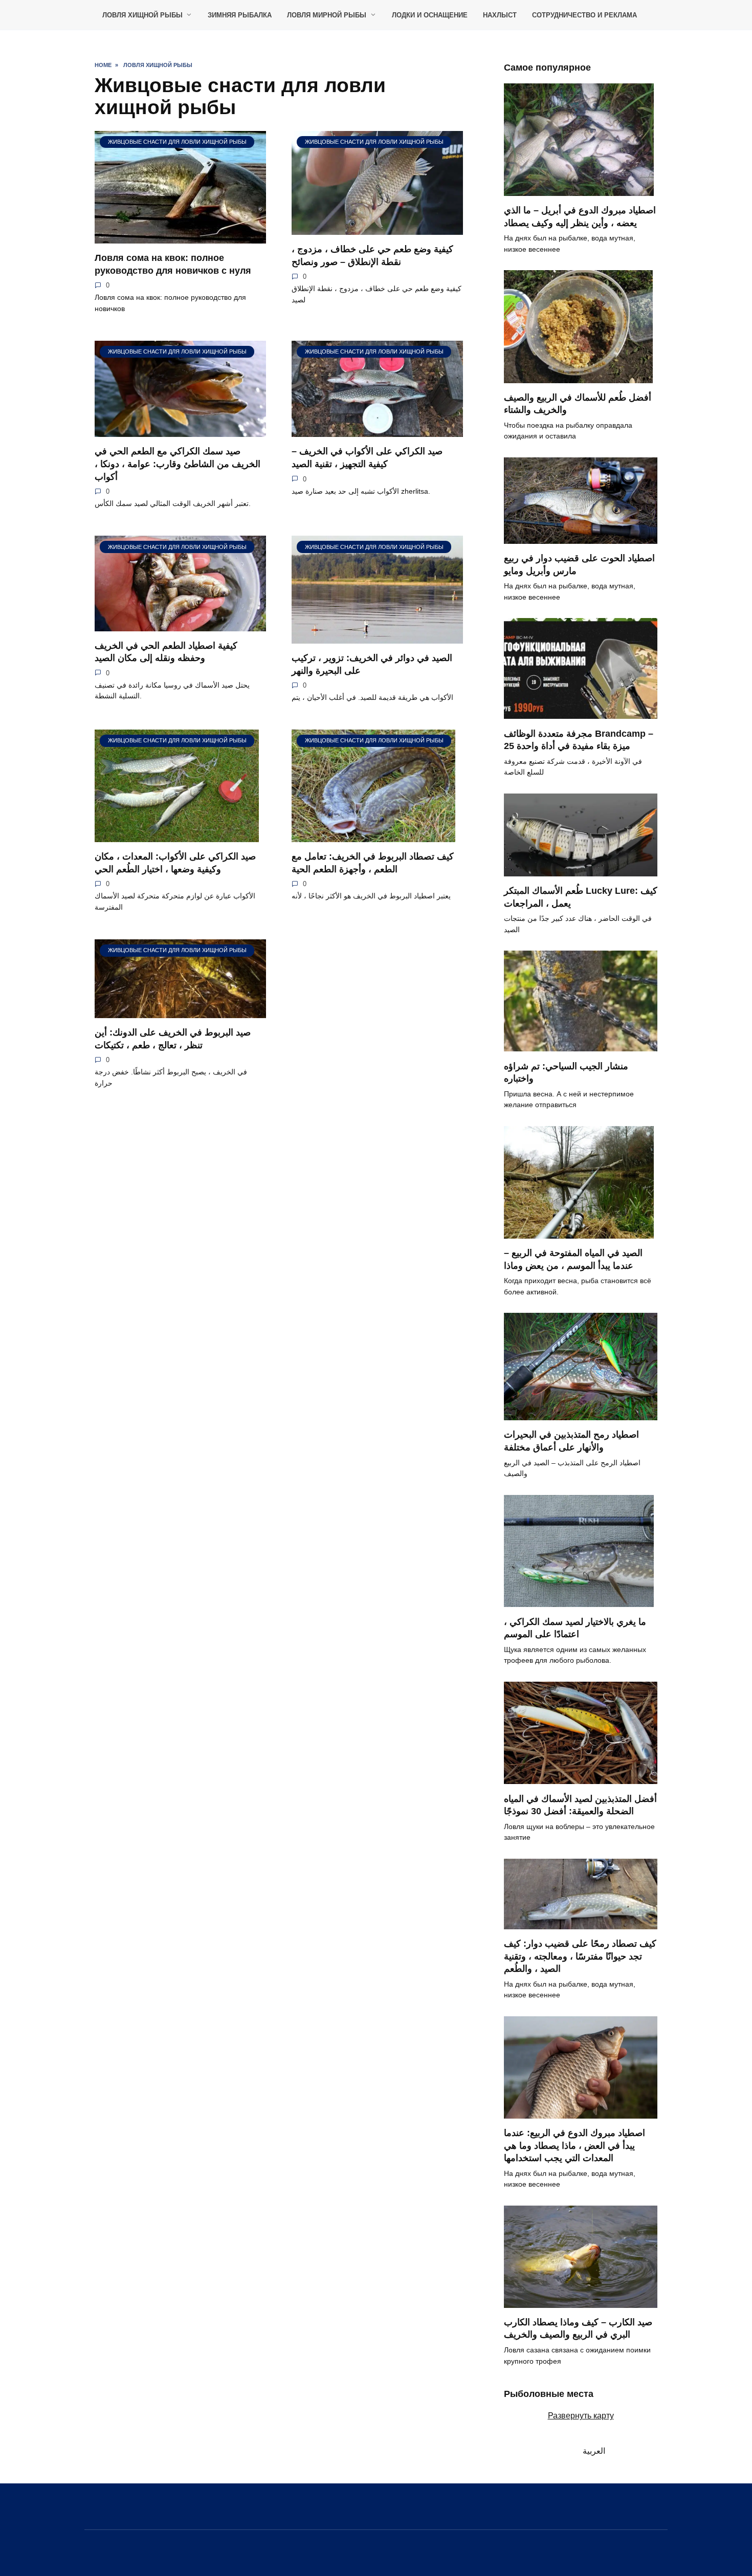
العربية (592, 2451)
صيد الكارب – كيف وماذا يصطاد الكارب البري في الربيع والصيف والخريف (578, 2329)
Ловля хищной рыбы (142, 15)
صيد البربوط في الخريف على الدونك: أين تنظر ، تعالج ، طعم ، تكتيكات (173, 1039)
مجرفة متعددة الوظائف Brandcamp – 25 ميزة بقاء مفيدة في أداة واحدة (579, 740)
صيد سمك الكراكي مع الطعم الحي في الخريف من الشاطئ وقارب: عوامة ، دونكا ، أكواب (178, 464)
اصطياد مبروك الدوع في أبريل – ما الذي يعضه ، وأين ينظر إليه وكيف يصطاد (580, 217)
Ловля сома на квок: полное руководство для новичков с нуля (173, 264)
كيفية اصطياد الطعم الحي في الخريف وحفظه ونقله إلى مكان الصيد (166, 652)
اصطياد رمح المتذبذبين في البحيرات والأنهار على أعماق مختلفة (571, 1441)
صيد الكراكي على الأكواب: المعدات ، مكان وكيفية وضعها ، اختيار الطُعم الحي (175, 863)
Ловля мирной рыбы (327, 15)
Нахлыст (500, 15)
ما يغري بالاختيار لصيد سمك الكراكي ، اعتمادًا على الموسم (575, 1628)
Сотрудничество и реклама (584, 15)
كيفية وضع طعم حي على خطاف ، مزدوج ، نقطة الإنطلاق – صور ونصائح (372, 256)
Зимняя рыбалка (240, 15)
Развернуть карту (581, 2416)
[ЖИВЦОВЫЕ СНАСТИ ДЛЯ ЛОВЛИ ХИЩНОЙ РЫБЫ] (180, 237)
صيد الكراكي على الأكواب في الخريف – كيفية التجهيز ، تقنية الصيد (367, 458)
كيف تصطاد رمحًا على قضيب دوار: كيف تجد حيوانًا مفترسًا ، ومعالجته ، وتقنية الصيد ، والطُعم (580, 1956)
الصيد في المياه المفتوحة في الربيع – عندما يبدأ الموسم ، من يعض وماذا (573, 1259)
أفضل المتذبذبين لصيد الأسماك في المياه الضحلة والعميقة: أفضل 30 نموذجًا (580, 1805)
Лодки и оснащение (430, 15)
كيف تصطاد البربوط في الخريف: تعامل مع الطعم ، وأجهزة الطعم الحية (373, 863)
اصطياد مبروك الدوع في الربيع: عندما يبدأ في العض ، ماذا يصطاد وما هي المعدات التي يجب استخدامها (574, 2145)
